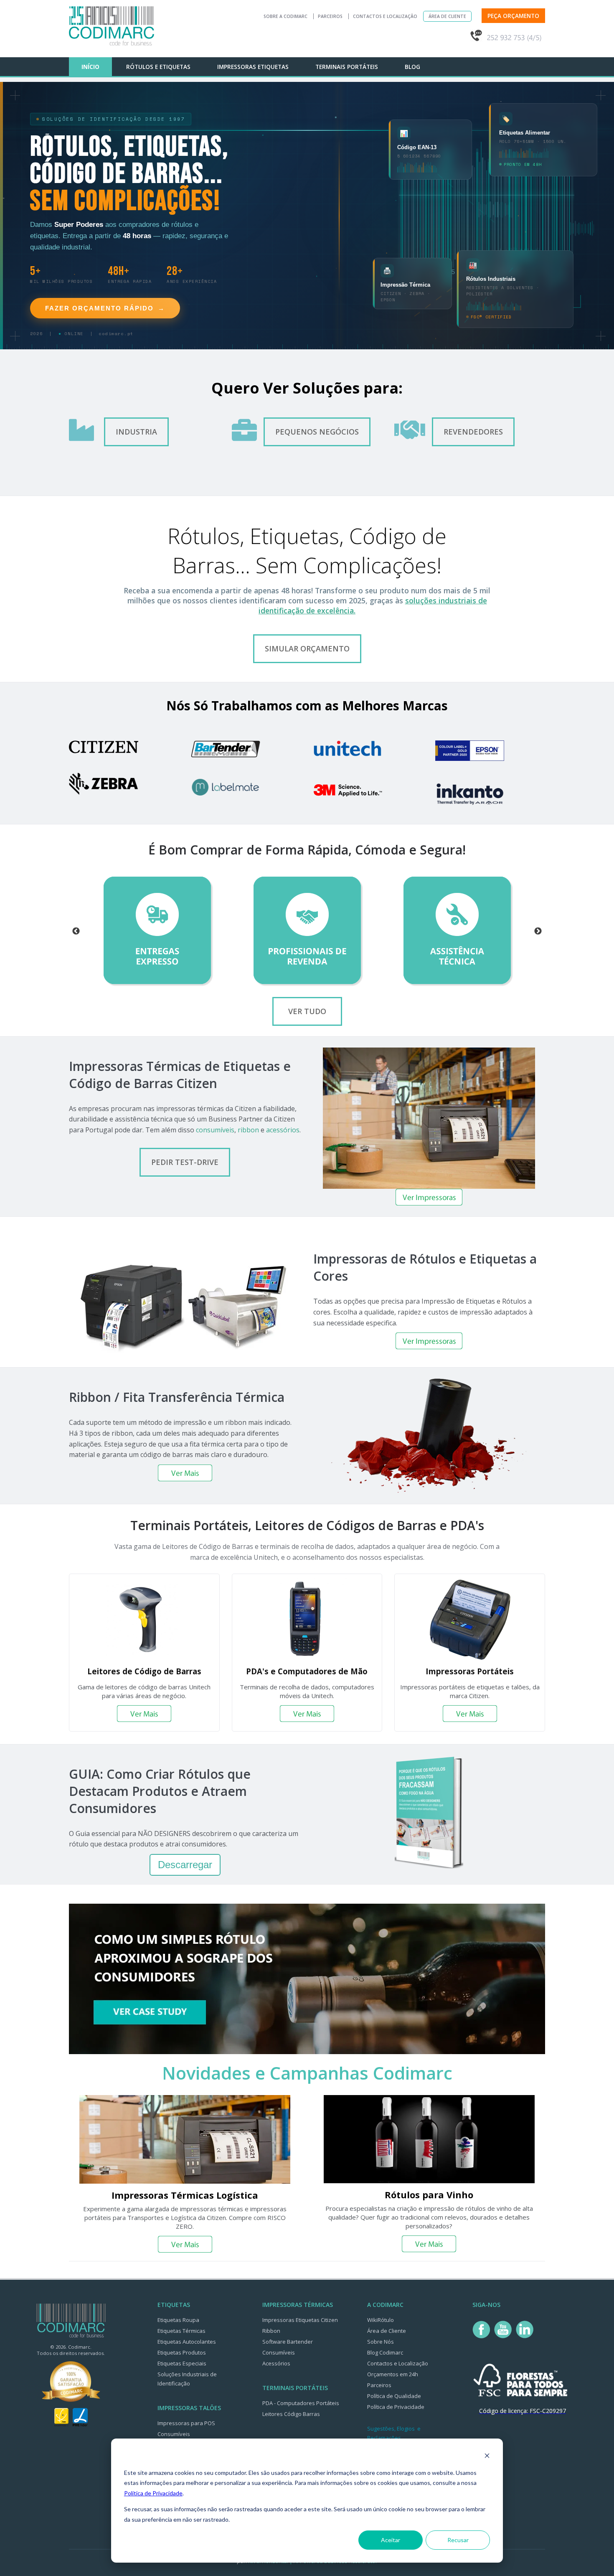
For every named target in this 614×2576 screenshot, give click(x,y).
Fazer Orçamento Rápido (105, 308)
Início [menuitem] (90, 67)
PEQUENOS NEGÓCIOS (317, 432)
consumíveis (215, 1130)
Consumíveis (174, 2434)
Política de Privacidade (153, 2493)
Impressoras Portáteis (470, 1671)
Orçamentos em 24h (393, 2374)
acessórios (283, 1130)
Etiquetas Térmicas (181, 2331)
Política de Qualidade (394, 2396)
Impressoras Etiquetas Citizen (300, 2320)
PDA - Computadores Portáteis (301, 2403)
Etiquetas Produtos (182, 2352)
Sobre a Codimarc (285, 16)
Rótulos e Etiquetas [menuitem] (158, 67)
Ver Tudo (307, 1011)
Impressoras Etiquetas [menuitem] (253, 67)
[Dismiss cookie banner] (487, 2457)
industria (136, 432)
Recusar (458, 2540)
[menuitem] (447, 63)
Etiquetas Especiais (182, 2363)
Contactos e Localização (385, 16)
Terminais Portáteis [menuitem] (347, 67)
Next (538, 931)
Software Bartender (288, 2342)
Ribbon (271, 2331)
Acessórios (276, 2363)
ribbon (248, 1130)
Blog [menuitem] (412, 67)
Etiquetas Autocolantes (187, 2342)
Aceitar (391, 2540)
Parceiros (330, 16)
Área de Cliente (447, 16)
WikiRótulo (381, 2320)
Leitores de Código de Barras (144, 1671)
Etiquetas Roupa (178, 2320)
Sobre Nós (381, 2342)
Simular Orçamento (307, 648)
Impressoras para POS (186, 2423)
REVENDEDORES (473, 432)
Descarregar (185, 1865)
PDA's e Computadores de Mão (307, 1671)
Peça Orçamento (513, 16)
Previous (76, 931)
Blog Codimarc (385, 2352)
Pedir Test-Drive (185, 1162)
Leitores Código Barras (291, 2414)
